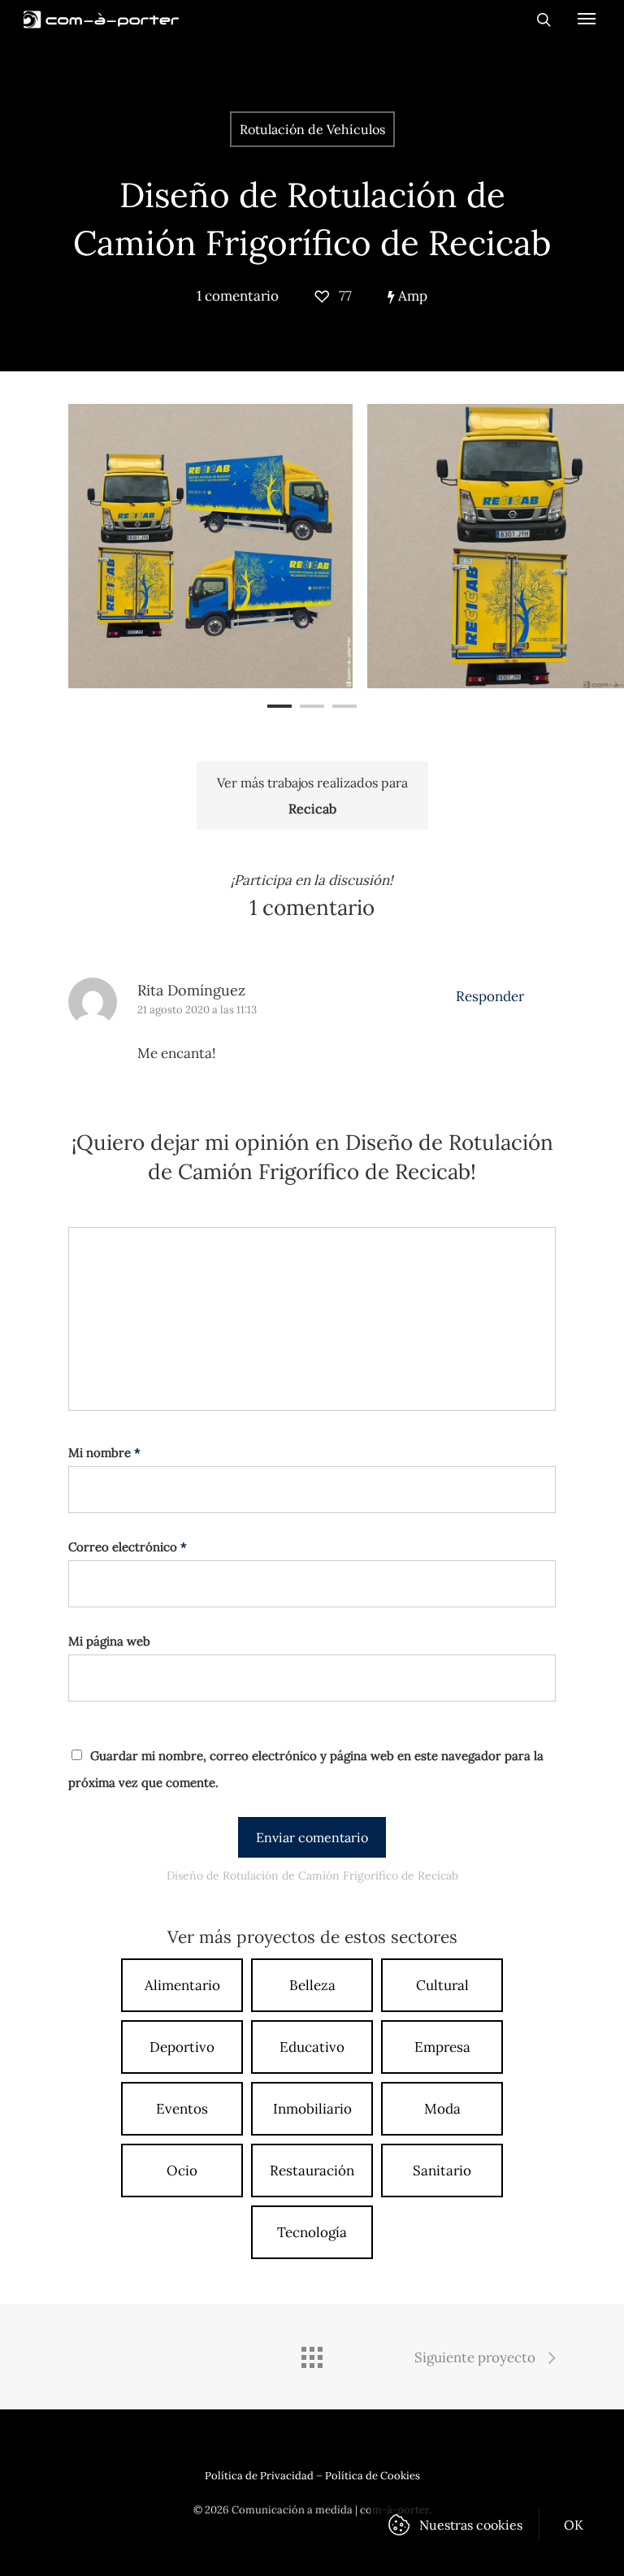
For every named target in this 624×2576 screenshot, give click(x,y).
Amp (411, 296)
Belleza (312, 1985)
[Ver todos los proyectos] (312, 2359)
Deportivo (182, 2047)
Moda (442, 2109)
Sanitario (442, 2171)
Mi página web (109, 1641)
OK (574, 2525)
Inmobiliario (312, 2109)
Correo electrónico (128, 1547)
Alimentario (182, 1985)
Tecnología (312, 2232)
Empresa (442, 2047)
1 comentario (238, 296)
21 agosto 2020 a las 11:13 (197, 1010)
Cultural (442, 1985)
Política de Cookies (373, 2476)
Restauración (312, 2171)
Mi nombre (104, 1453)
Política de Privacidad (259, 2476)
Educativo (312, 2047)
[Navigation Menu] (587, 18)
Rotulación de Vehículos (312, 129)
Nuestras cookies (471, 2525)
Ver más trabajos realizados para (312, 796)
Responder (490, 996)
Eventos (182, 2109)
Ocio (182, 2171)
